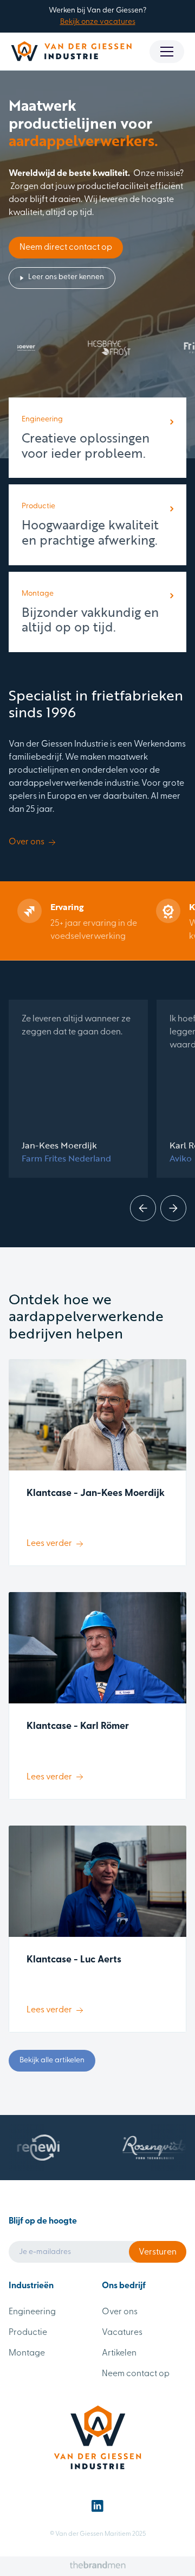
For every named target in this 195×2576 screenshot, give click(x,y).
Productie (28, 2333)
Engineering (32, 2312)
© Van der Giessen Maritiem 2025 (98, 2534)
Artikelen (119, 2353)
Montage (27, 2353)
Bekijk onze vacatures (98, 22)
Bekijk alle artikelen (52, 2060)
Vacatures (122, 2333)
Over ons (120, 2312)
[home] (71, 51)
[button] (167, 52)
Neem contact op (136, 2374)
